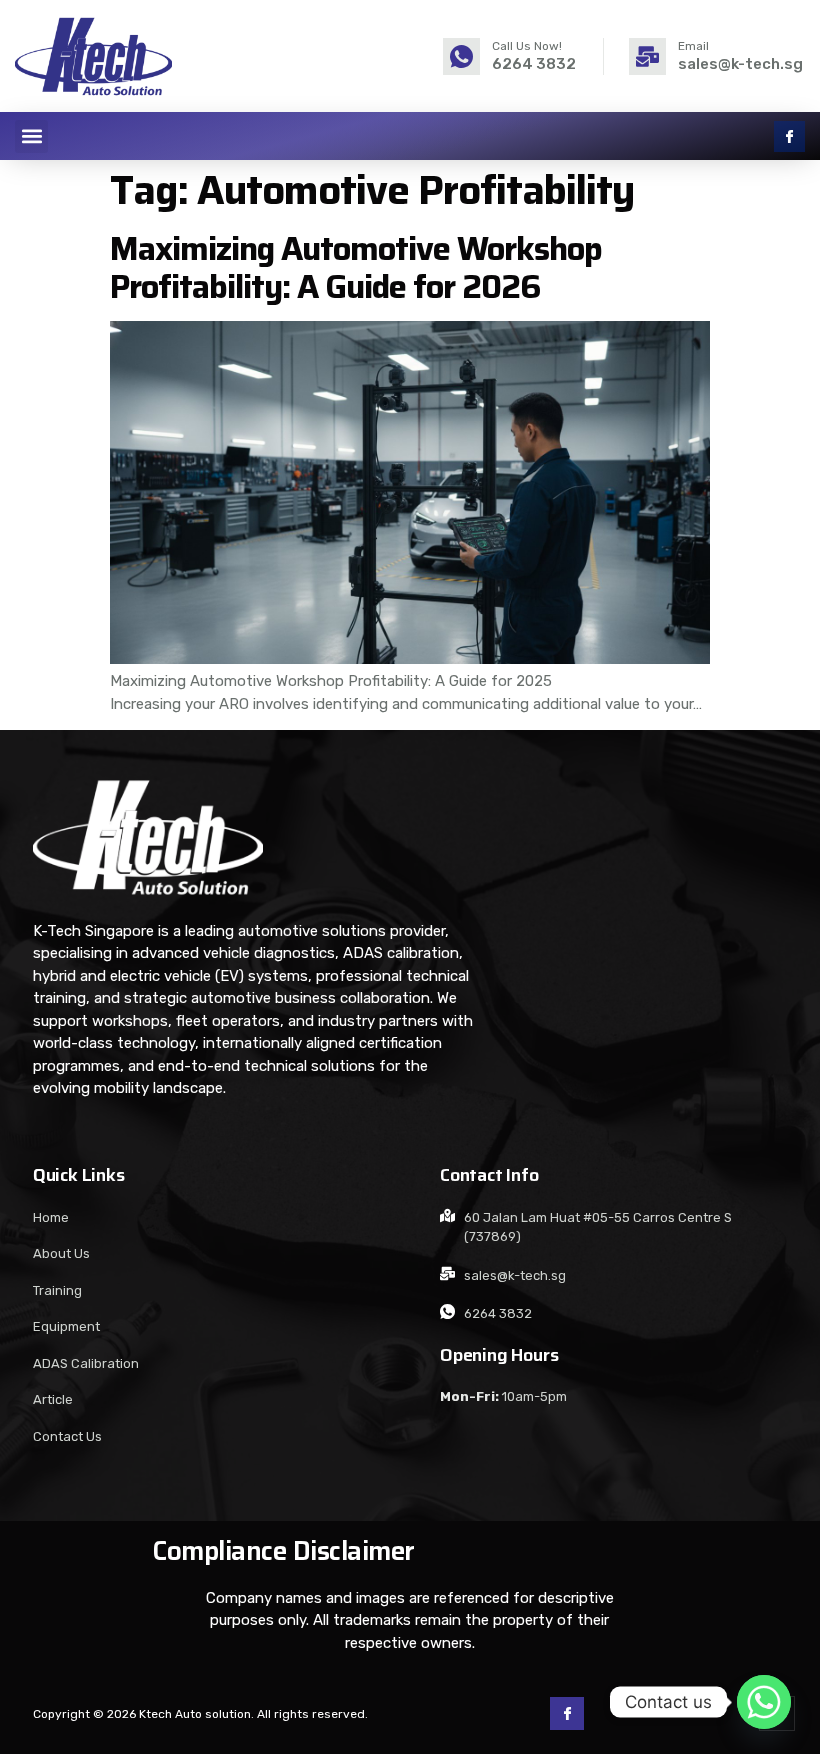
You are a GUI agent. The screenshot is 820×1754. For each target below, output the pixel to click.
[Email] (647, 56)
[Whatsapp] (764, 1702)
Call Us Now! (527, 46)
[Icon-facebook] (789, 136)
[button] (31, 136)
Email (693, 46)
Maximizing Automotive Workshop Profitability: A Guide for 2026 (356, 267)
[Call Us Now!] (461, 56)
